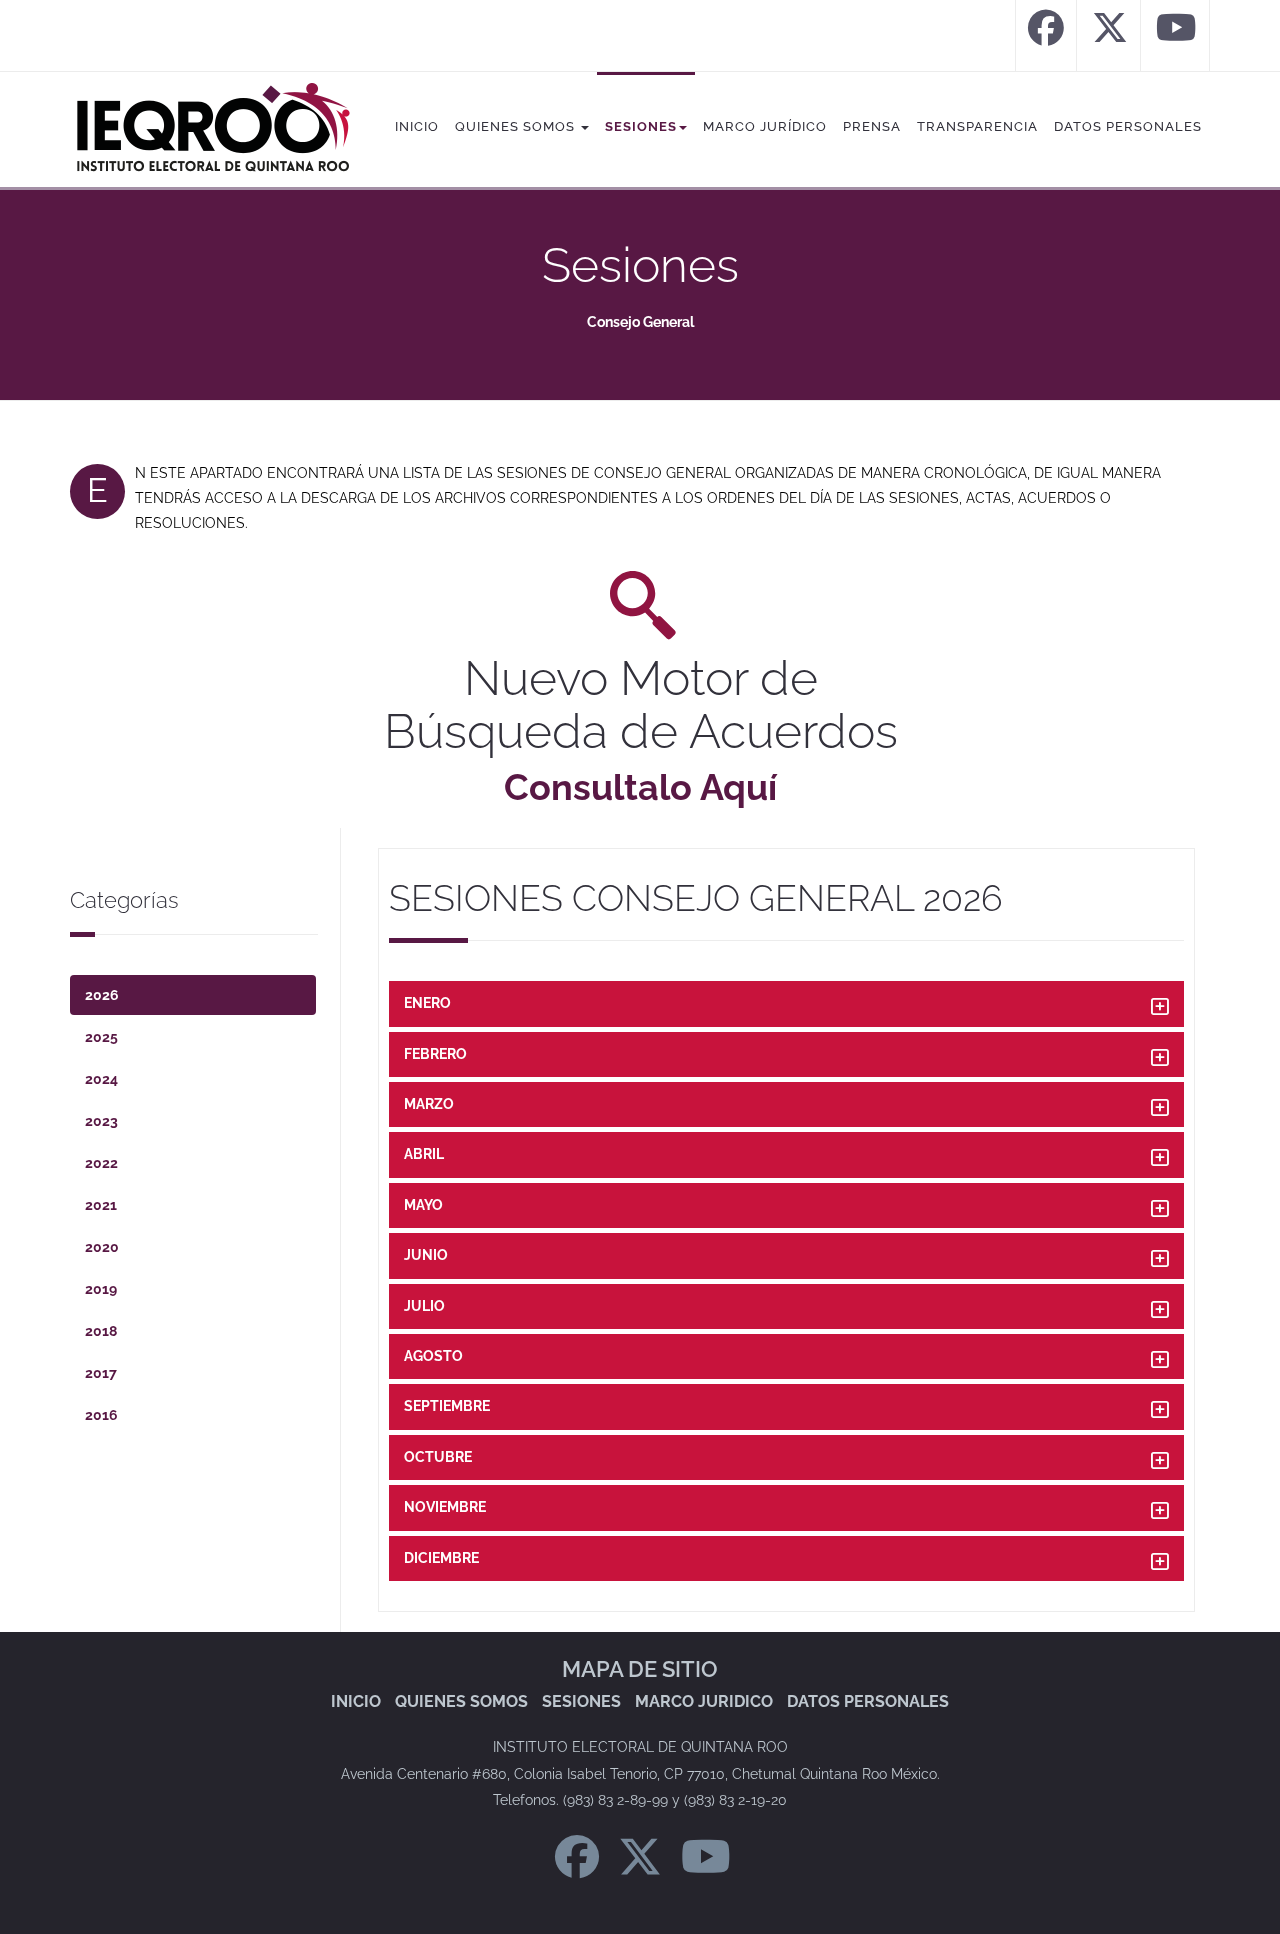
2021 (101, 1205)
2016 (101, 1415)
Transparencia (977, 126)
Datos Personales (1128, 126)
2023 (101, 1121)
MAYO (423, 1205)
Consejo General (640, 322)
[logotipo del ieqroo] (212, 128)
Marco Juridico (704, 1701)
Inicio (417, 126)
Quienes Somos (517, 126)
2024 (101, 1079)
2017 (101, 1373)
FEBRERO (435, 1054)
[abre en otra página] (1046, 35)
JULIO (424, 1306)
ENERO (427, 1003)
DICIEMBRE (441, 1558)
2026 (102, 995)
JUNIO (426, 1255)
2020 (102, 1247)
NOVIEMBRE (445, 1507)
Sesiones (641, 126)
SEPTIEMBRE (447, 1406)
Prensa (872, 126)
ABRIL (424, 1154)
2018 (101, 1331)
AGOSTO (433, 1356)
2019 (101, 1289)
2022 (101, 1163)
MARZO (429, 1104)
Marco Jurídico (765, 126)
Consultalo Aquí (640, 787)
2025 (101, 1037)
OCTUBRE (438, 1457)
